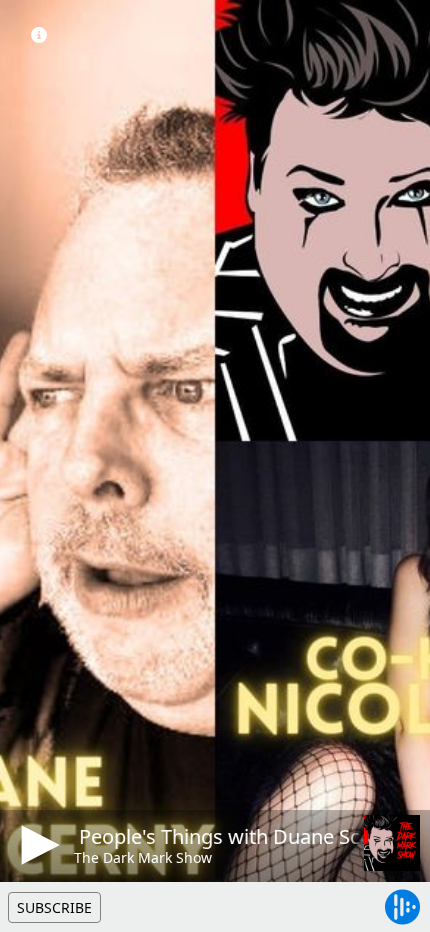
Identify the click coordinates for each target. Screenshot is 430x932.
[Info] (39, 35)
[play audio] (37, 845)
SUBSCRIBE (54, 907)
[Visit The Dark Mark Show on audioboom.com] (392, 843)
